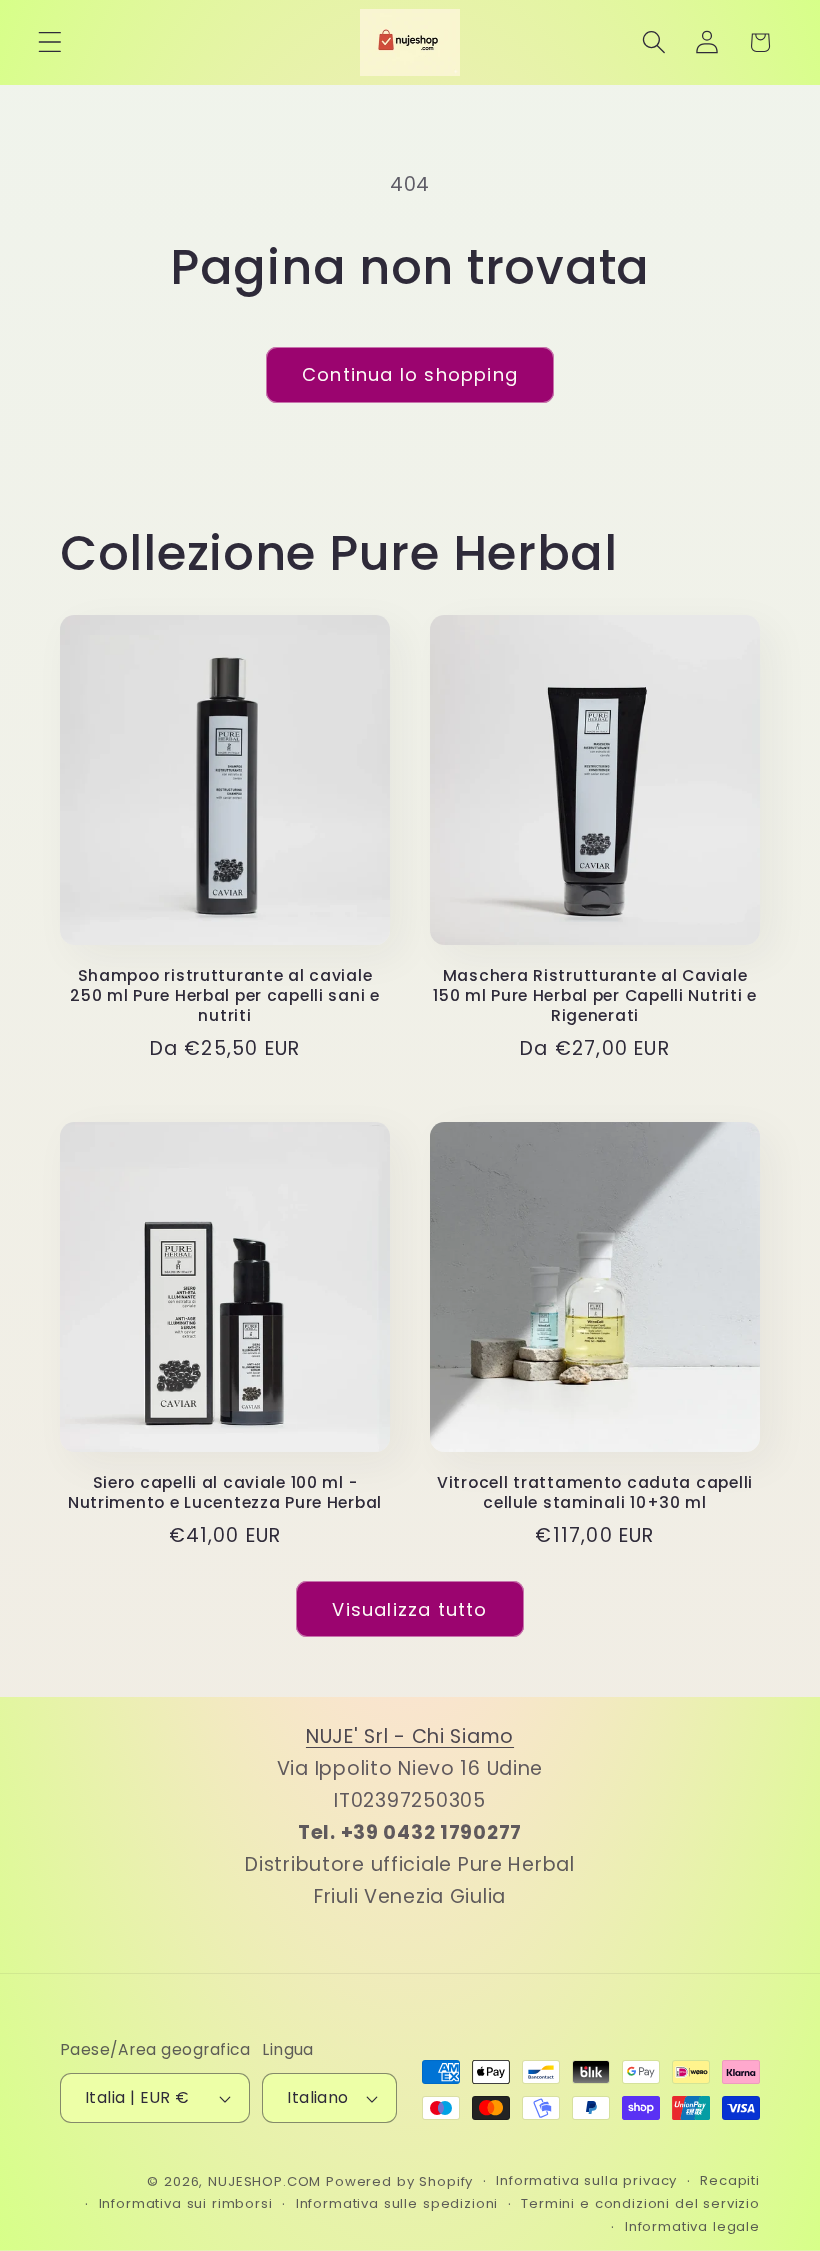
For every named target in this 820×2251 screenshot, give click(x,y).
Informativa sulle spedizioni (397, 2203)
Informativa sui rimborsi (186, 2203)
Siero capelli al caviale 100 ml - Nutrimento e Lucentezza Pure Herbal (225, 1493)
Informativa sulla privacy (586, 2180)
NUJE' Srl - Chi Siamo (410, 1736)
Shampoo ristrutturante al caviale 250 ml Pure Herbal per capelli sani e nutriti (225, 996)
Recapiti (730, 2180)
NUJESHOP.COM (264, 2181)
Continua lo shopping (410, 374)
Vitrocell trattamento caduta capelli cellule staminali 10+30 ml (595, 1493)
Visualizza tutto (409, 1609)
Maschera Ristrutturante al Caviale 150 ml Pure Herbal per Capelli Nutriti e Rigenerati (595, 996)
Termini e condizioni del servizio (640, 2203)
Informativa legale (692, 2226)
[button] (50, 42)
